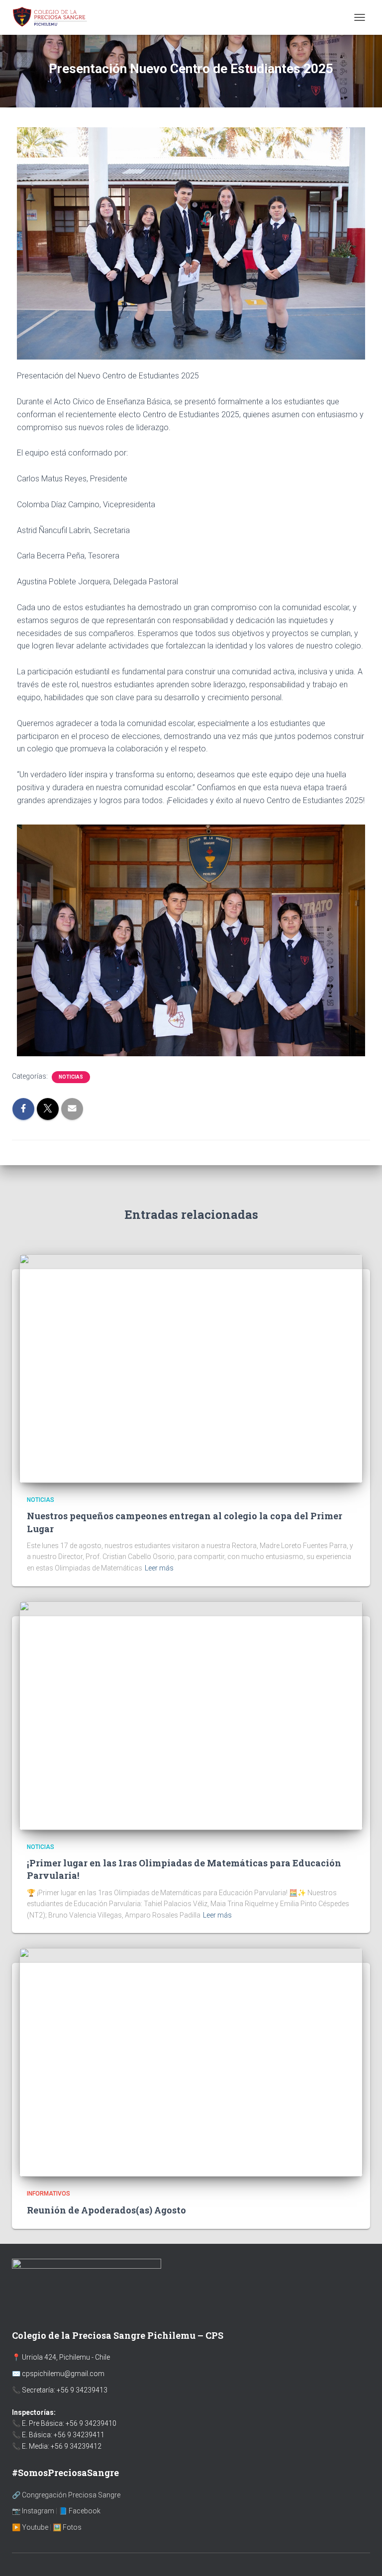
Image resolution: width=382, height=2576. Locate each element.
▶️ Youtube (30, 2527)
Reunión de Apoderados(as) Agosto (106, 2210)
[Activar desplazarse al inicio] (362, 2556)
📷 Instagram (33, 2511)
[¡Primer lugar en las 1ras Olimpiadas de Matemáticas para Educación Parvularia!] (191, 1715)
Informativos (48, 2194)
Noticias (71, 1077)
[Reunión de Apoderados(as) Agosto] (191, 2062)
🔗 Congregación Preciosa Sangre (66, 2495)
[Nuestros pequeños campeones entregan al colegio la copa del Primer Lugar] (191, 1368)
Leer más (159, 1568)
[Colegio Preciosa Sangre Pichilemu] (54, 17)
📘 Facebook (80, 2511)
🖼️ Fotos (67, 2527)
